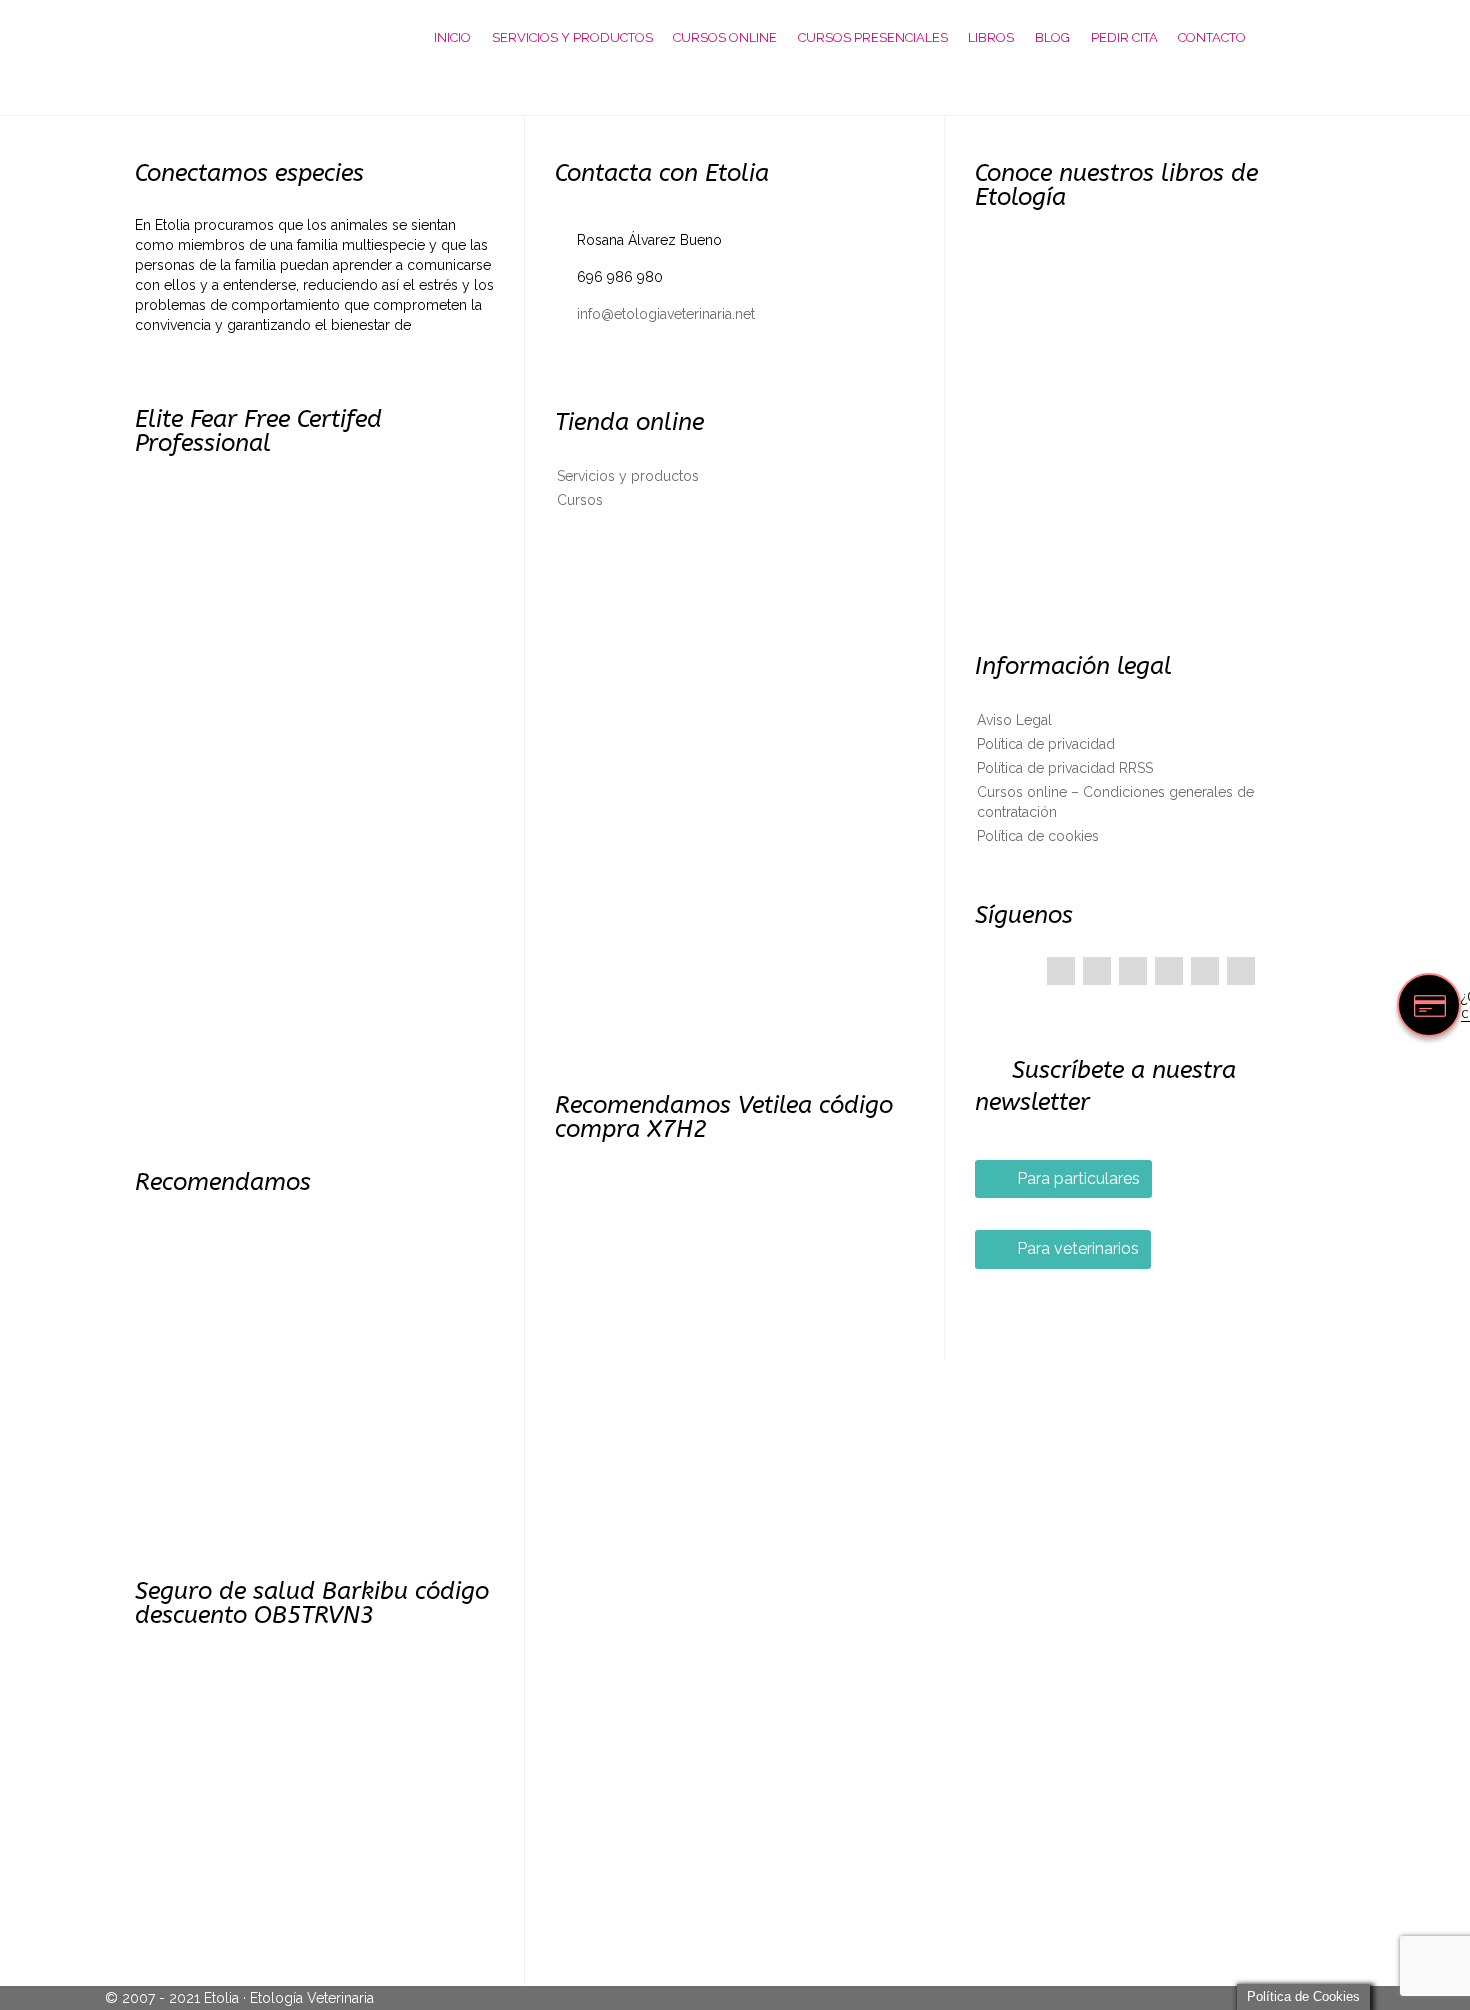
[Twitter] (1097, 971)
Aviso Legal (1014, 720)
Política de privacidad (1046, 744)
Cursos (580, 500)
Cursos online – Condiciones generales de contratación (1115, 802)
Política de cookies (1038, 836)
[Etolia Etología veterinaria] (240, 37)
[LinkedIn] (1169, 971)
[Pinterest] (1133, 971)
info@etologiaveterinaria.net (655, 314)
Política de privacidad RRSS (1065, 768)
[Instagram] (1241, 971)
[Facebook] (1061, 971)
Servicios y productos (628, 476)
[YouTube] (1205, 971)
